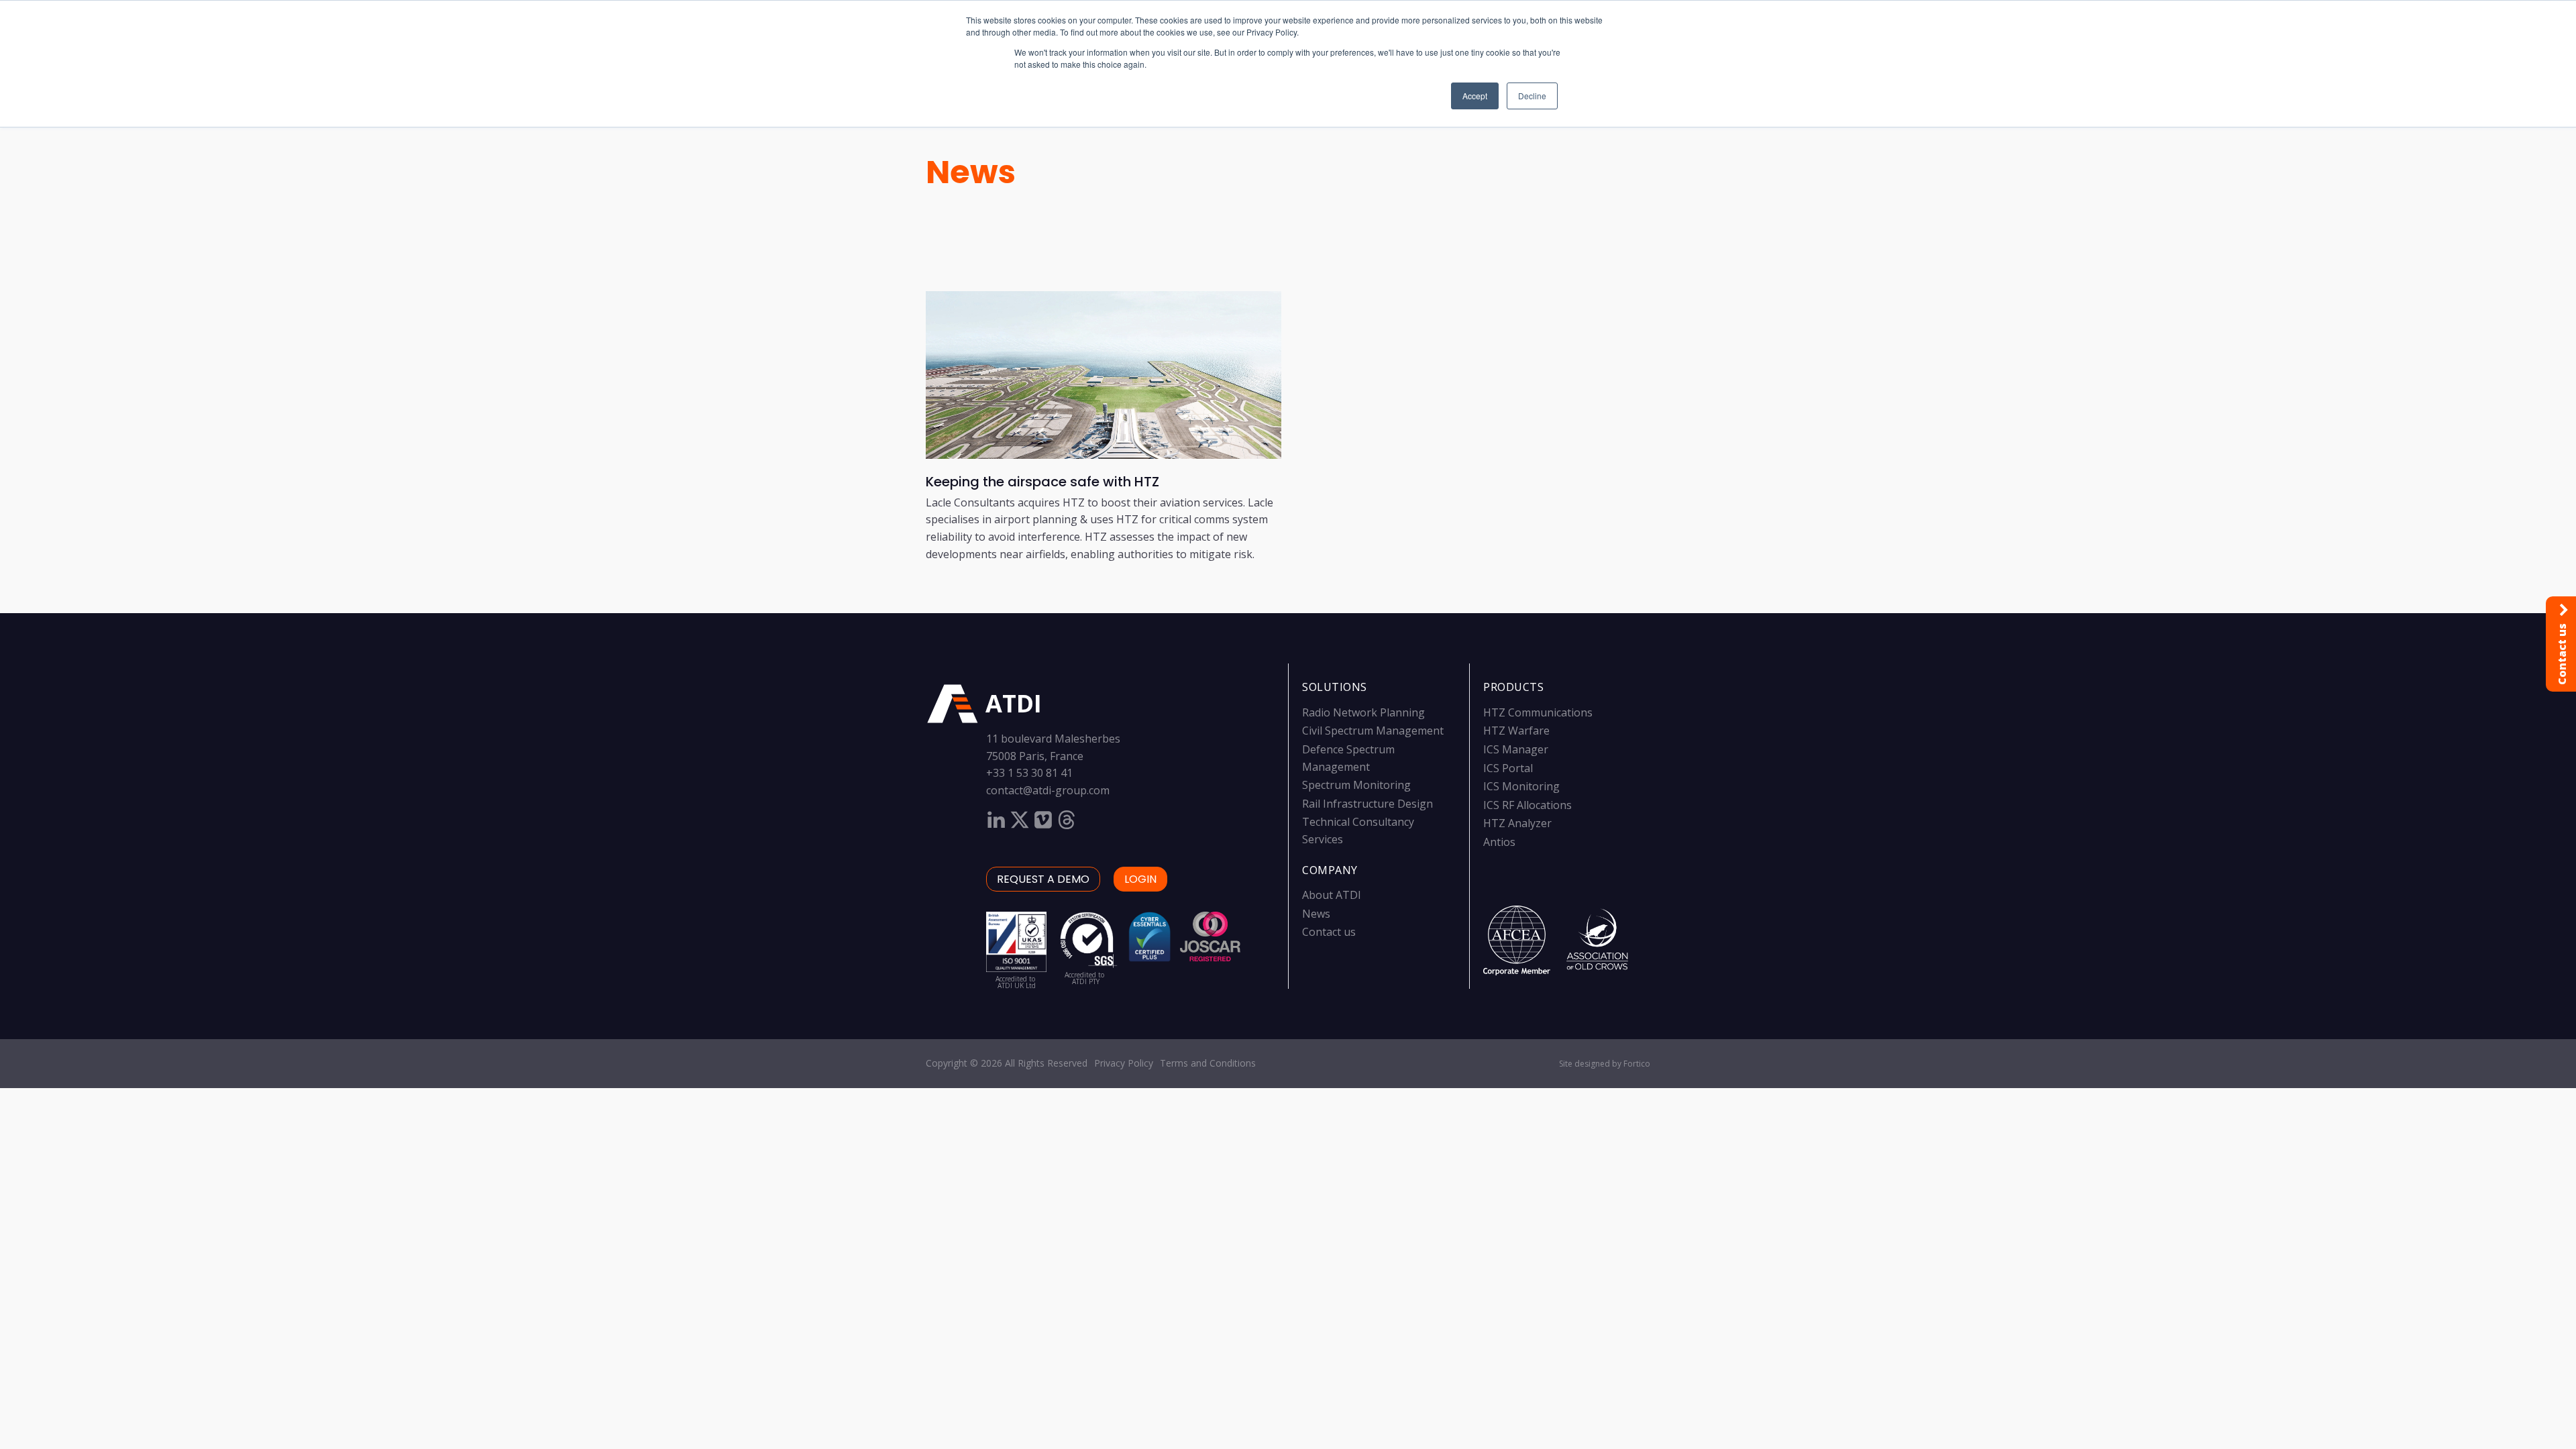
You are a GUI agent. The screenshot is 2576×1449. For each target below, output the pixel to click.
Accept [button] (1475, 96)
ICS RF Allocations (1527, 805)
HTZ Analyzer (1517, 823)
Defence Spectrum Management (1348, 758)
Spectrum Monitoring (1356, 785)
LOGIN (1140, 879)
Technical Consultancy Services (1358, 830)
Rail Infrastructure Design (1367, 804)
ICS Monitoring (1521, 786)
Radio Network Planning (1363, 712)
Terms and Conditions (1208, 1063)
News (971, 172)
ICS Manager (1516, 749)
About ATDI (1332, 895)
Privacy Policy (1124, 1063)
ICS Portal (1508, 768)
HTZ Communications (1538, 712)
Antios (1499, 842)
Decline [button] (1532, 96)
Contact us (1329, 932)
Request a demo (1043, 879)
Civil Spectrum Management (1373, 731)
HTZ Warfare (1516, 731)
